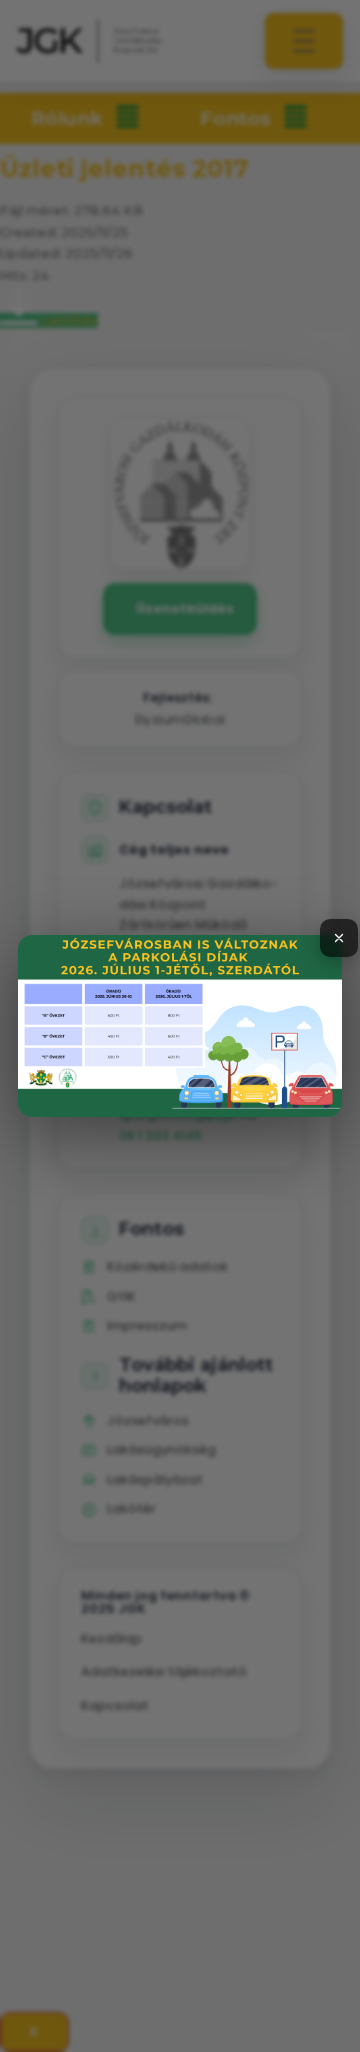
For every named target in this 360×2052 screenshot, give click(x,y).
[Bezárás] (339, 938)
